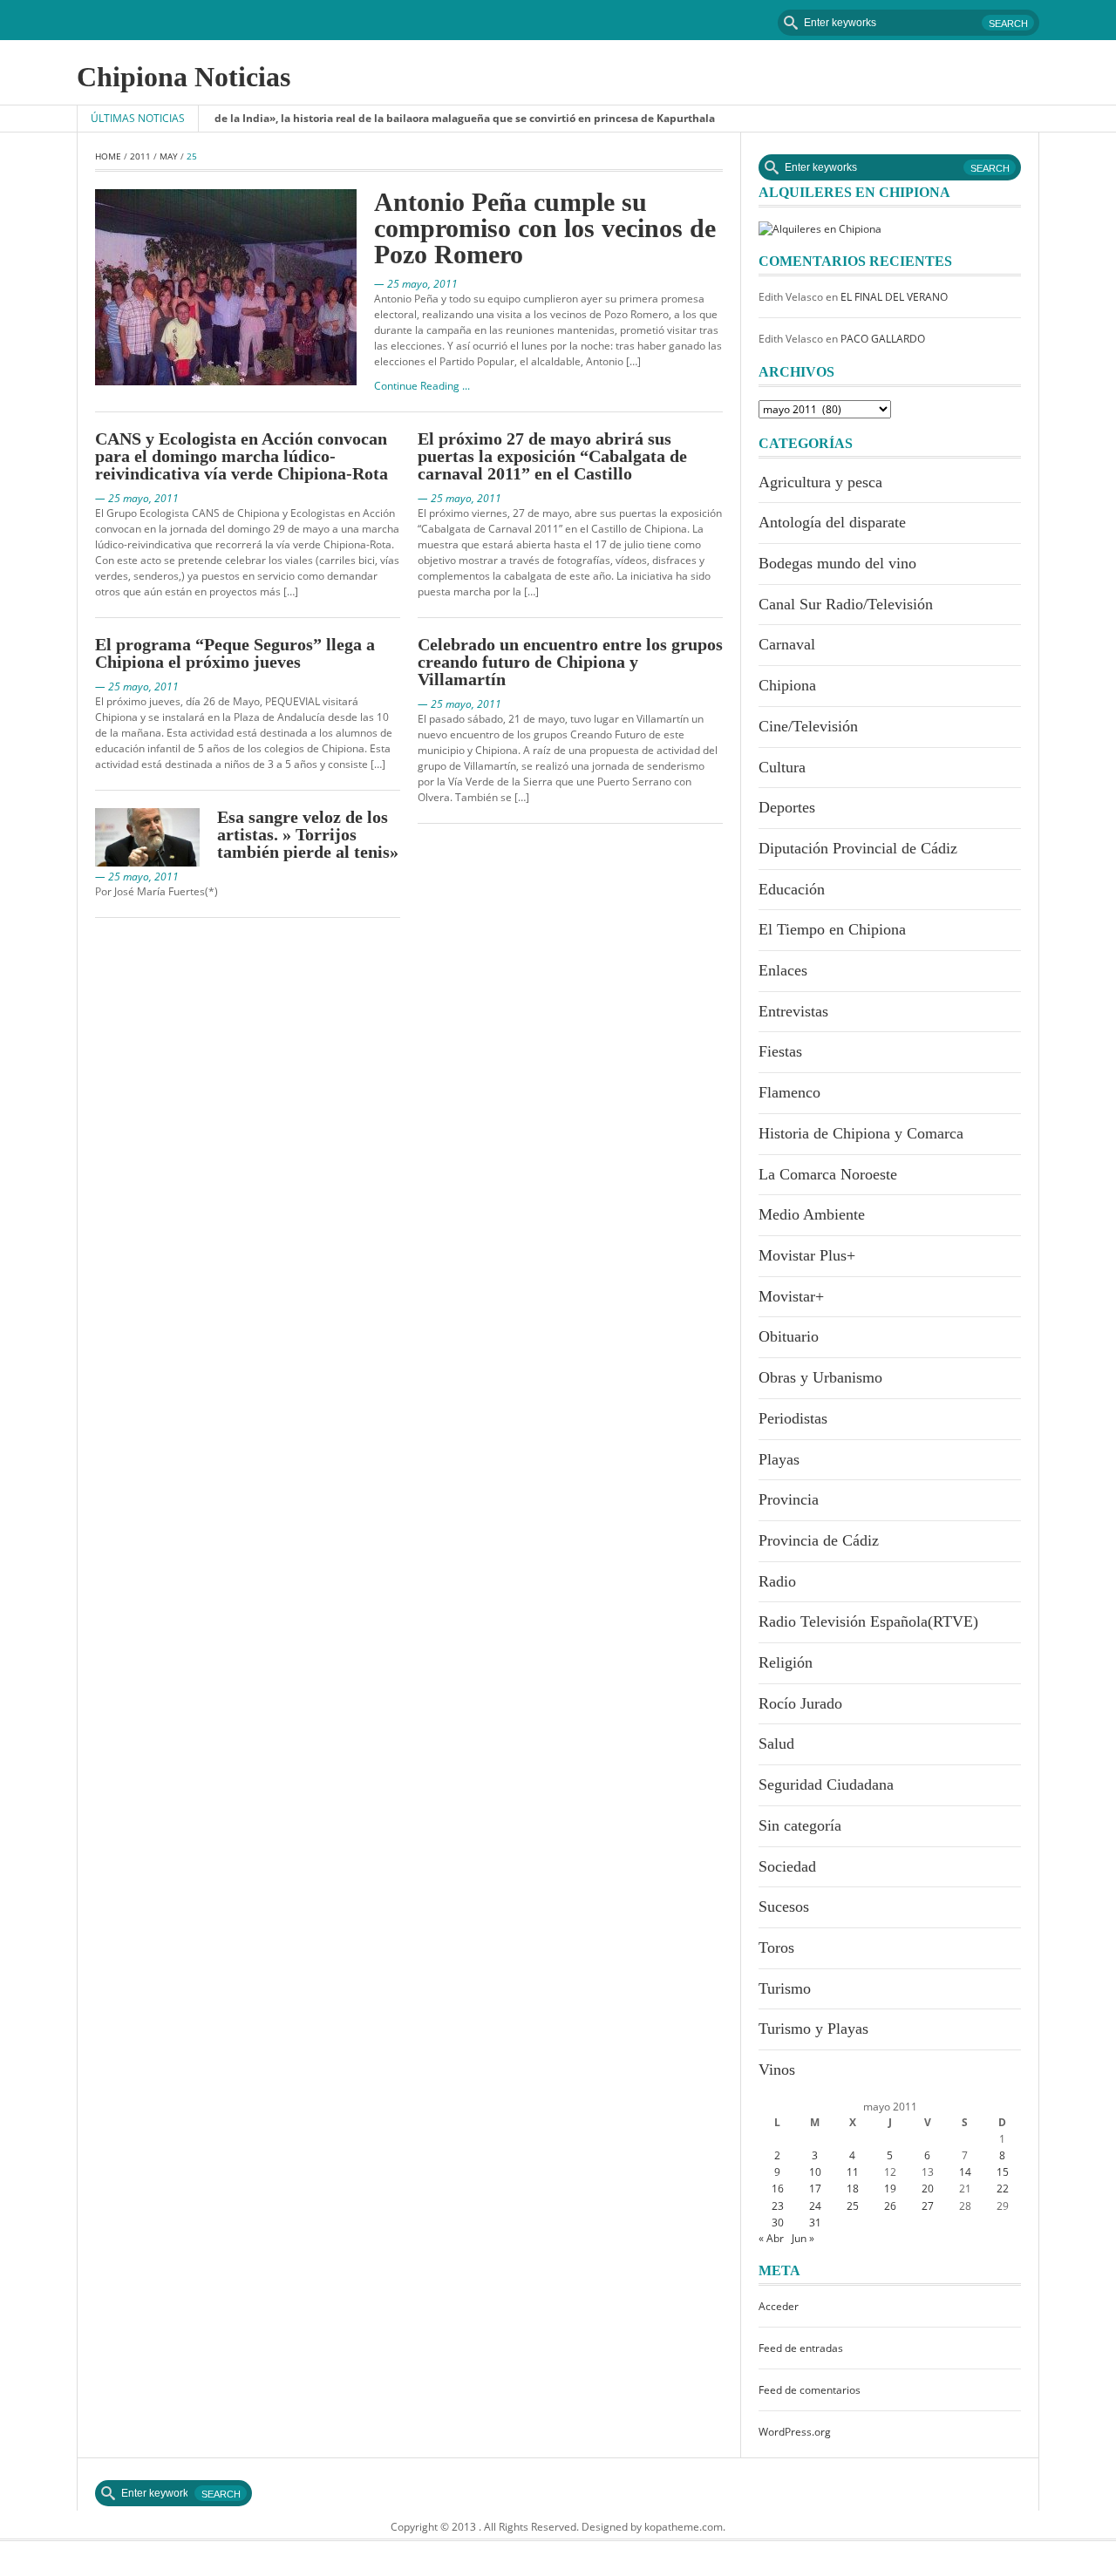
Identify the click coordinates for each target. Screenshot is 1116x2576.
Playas (779, 1459)
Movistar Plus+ (807, 1255)
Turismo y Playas (813, 2029)
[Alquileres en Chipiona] (820, 228)
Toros (776, 1947)
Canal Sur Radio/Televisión (846, 604)
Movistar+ (791, 1296)
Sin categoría (800, 1825)
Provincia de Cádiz (819, 1540)
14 (965, 2172)
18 (853, 2189)
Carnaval (787, 644)
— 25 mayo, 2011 (416, 284)
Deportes (787, 807)
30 (778, 2223)
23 (778, 2206)
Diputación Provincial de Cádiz (858, 848)
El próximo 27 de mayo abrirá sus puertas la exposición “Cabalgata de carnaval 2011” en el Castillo (552, 456)
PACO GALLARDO (883, 339)
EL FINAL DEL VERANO (894, 297)
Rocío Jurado (800, 1703)
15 (1003, 2172)
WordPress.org (795, 2432)
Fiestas (780, 1051)
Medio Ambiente (812, 1214)
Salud (776, 1743)
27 (928, 2206)
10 (815, 2172)
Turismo (785, 1988)
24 (815, 2206)
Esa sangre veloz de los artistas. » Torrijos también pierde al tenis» (308, 834)
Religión (786, 1662)
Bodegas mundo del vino (837, 563)
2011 (140, 156)
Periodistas (793, 1418)
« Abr (771, 2238)
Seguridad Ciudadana (826, 1784)
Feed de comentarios (810, 2390)
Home (108, 156)
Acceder (779, 2306)
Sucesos (784, 1907)
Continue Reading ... (422, 386)
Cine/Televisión (808, 726)
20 (928, 2189)
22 (1003, 2189)
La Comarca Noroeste (828, 1174)
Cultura (782, 767)
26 (890, 2206)
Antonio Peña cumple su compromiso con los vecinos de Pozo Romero (545, 228)
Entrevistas (793, 1011)
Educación (792, 889)
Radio (777, 1581)
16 (778, 2189)
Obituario (789, 1336)
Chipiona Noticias (184, 77)
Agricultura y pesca (820, 482)
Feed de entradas (801, 2348)
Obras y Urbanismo (820, 1377)
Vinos (777, 2070)
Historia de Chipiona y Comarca (861, 1133)
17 (815, 2189)
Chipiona (787, 685)
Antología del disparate (832, 522)
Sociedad (787, 1866)
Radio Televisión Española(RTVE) (868, 1621)
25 (853, 2206)
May (169, 156)
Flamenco (789, 1092)
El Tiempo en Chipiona (832, 929)
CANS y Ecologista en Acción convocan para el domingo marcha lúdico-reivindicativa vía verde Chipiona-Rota (242, 456)
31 (815, 2223)
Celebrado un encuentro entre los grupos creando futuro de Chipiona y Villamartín (570, 662)
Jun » (803, 2238)
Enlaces (783, 970)
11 (853, 2172)
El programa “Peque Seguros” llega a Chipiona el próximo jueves (235, 653)
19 (890, 2189)
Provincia (789, 1499)
